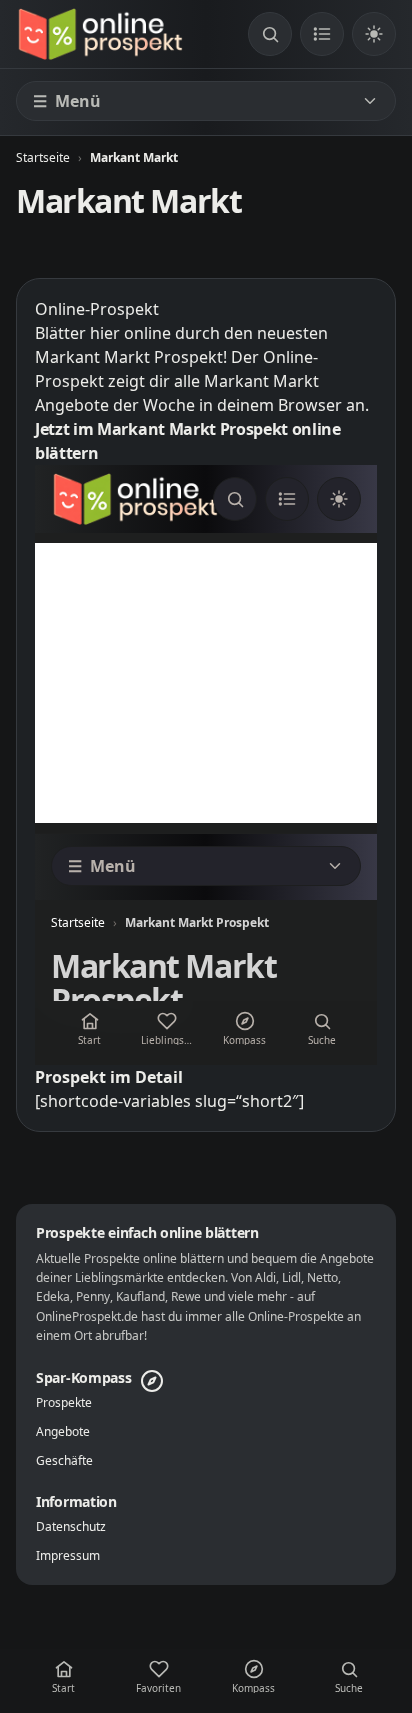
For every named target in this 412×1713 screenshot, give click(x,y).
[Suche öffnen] (270, 34)
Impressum (68, 1556)
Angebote (63, 1432)
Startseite (43, 157)
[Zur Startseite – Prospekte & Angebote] (100, 34)
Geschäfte (64, 1461)
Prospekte (64, 1403)
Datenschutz (71, 1527)
